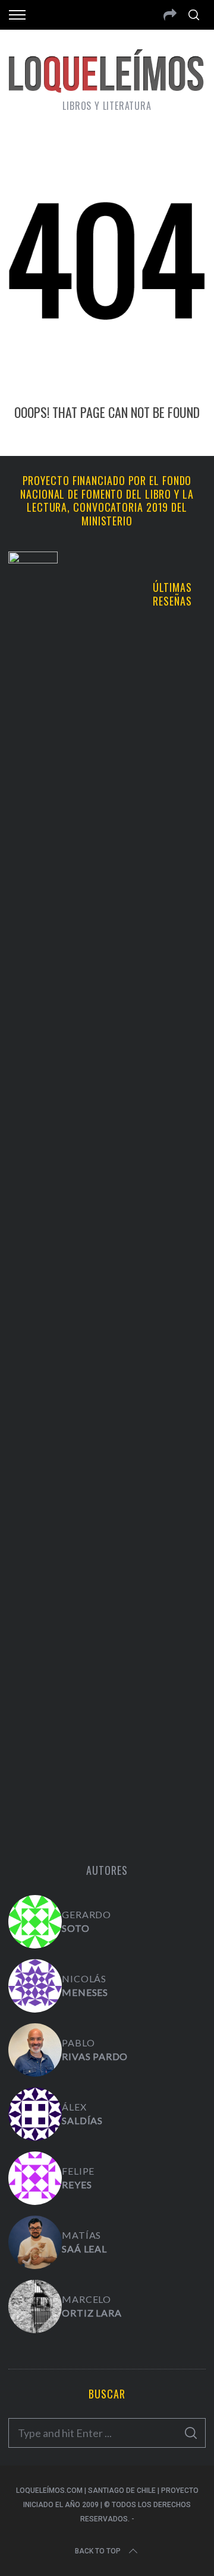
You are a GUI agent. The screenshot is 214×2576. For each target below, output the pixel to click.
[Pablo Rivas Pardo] (35, 2050)
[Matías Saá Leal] (35, 2242)
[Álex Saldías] (35, 2114)
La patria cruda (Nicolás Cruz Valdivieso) (167, 1003)
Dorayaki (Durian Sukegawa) (167, 1415)
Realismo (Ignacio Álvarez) (167, 803)
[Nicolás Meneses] (35, 1986)
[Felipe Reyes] (35, 2178)
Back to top (98, 2551)
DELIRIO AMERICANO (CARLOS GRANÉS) (107, 1602)
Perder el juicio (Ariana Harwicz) (107, 1777)
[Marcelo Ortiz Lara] (35, 2306)
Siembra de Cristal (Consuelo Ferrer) (167, 1209)
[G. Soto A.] (35, 1922)
